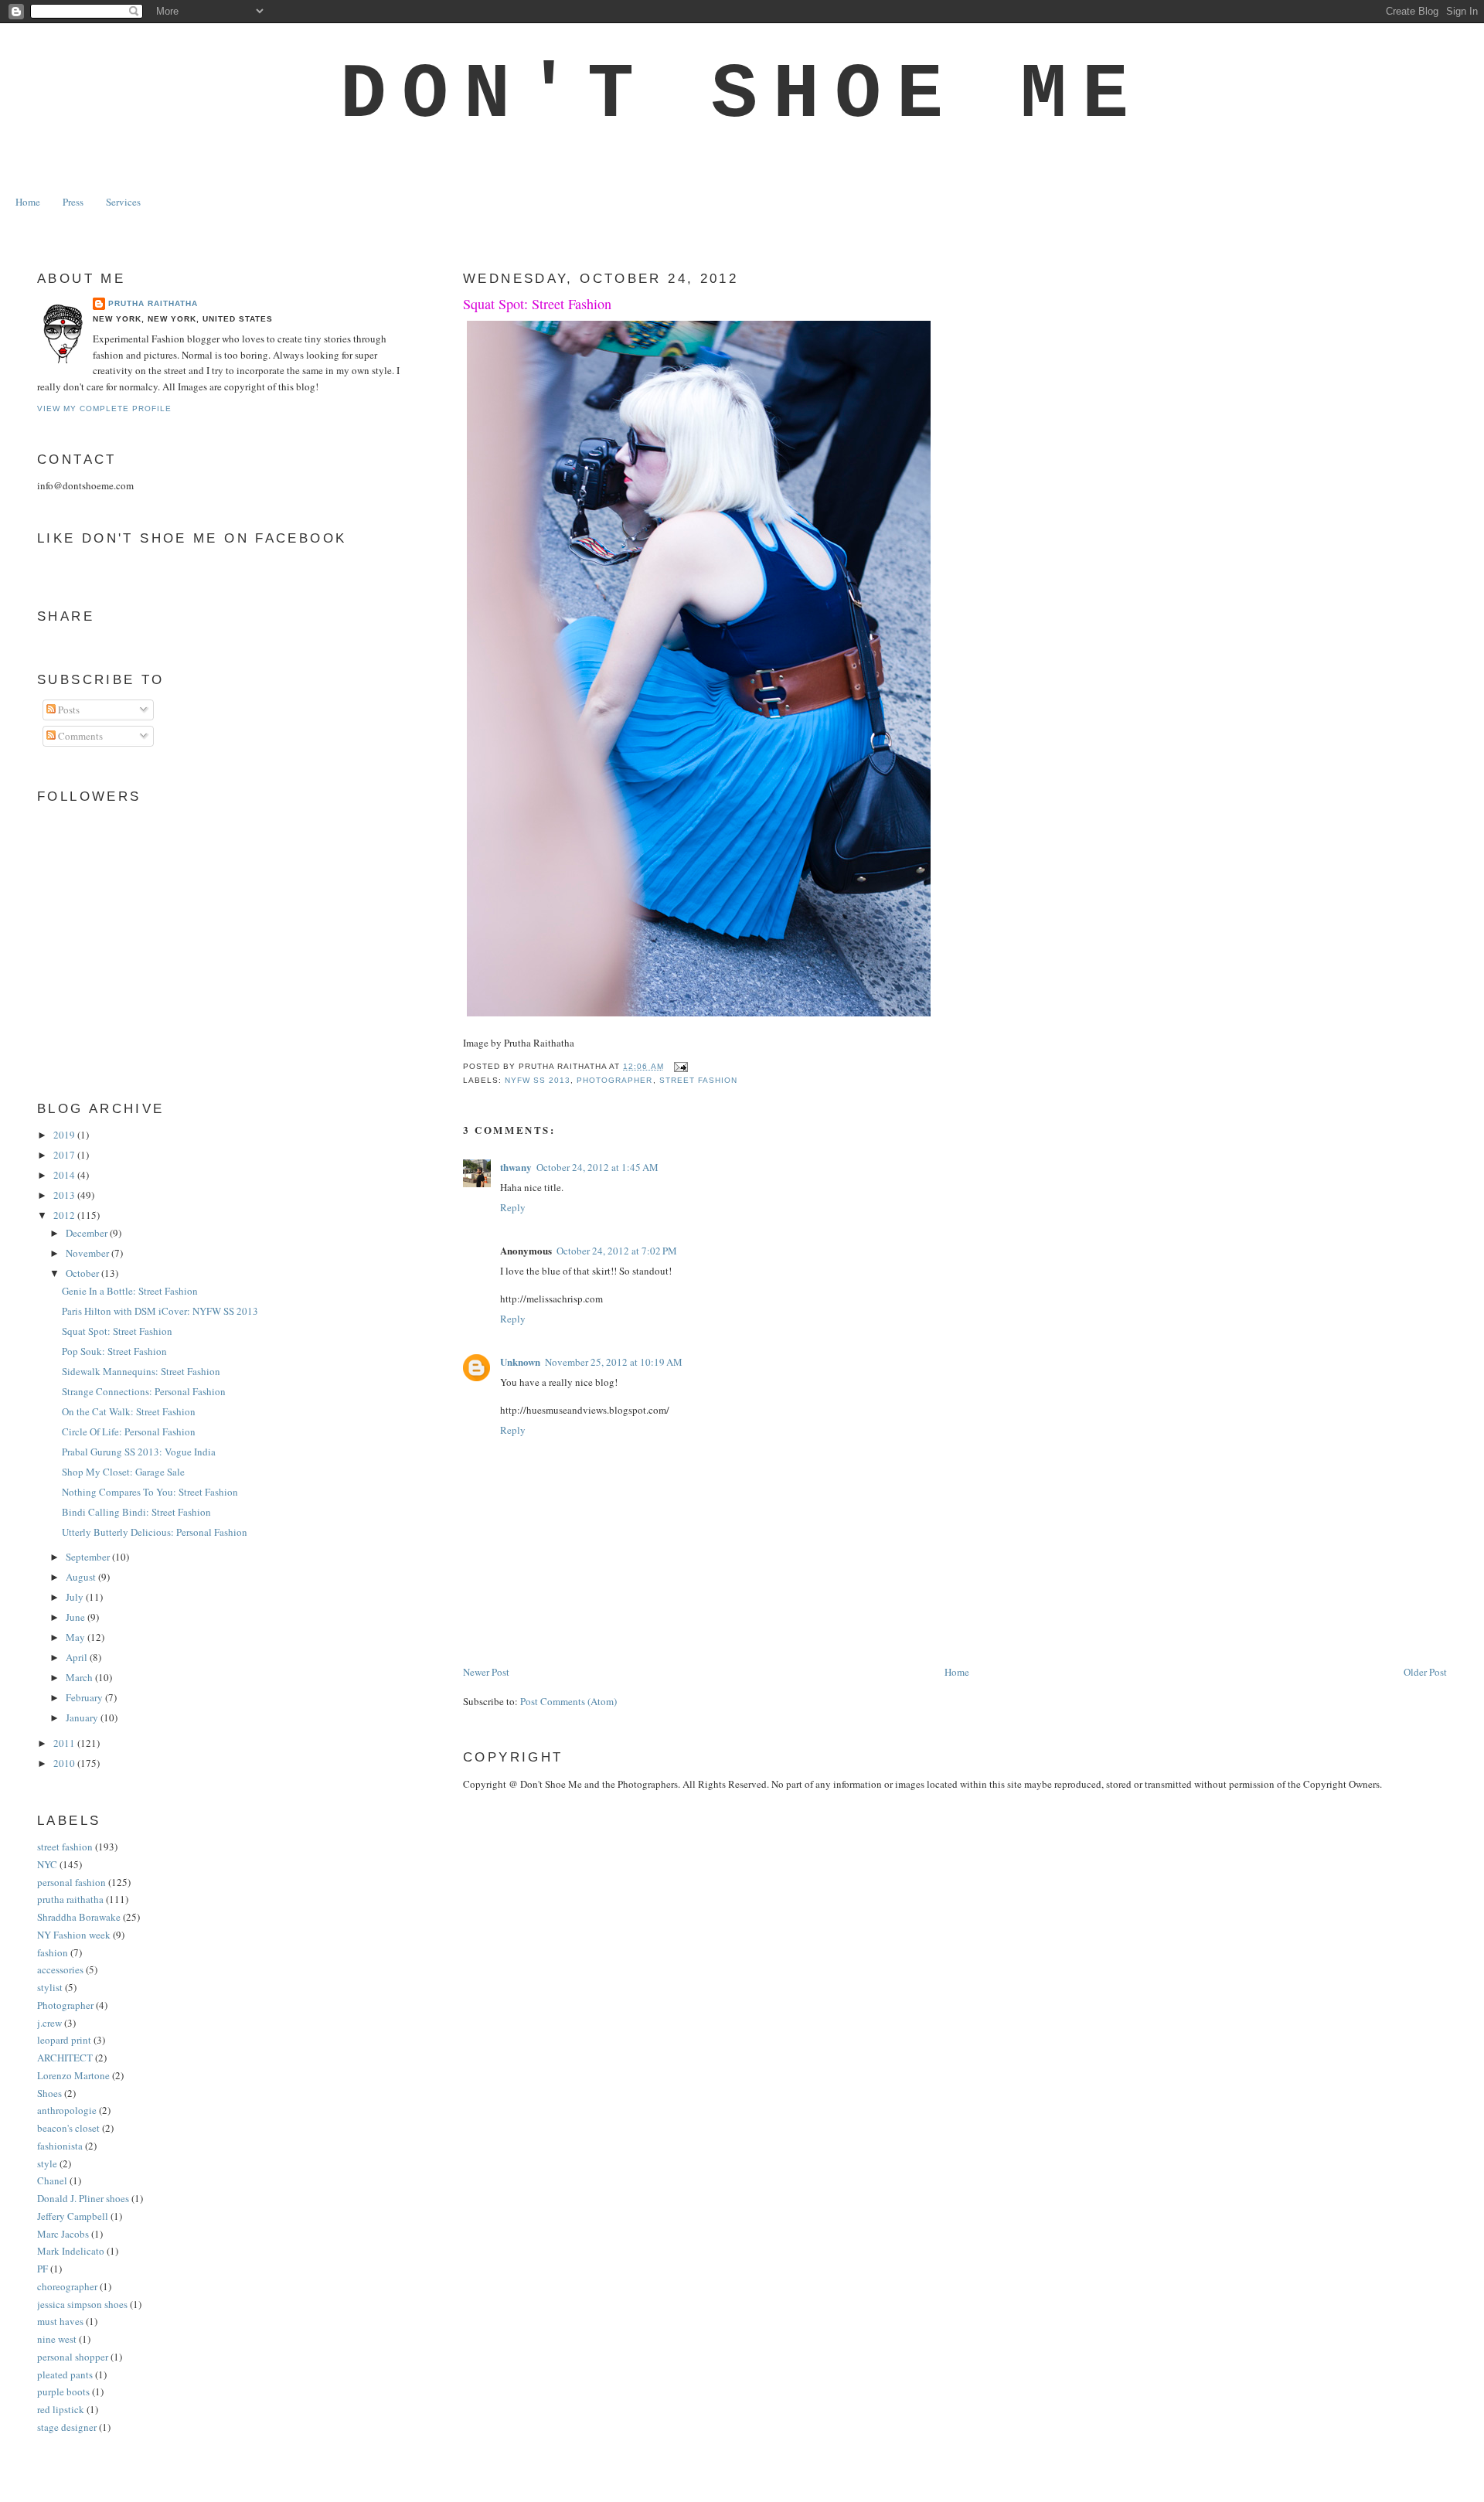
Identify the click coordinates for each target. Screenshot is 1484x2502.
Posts (68, 710)
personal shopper (73, 2357)
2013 (65, 1195)
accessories (60, 1969)
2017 (65, 1155)
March (80, 1677)
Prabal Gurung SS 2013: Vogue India (139, 1452)
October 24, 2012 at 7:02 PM (617, 1251)
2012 (65, 1215)
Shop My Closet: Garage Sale (123, 1472)
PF (43, 2269)
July (76, 1597)
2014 (65, 1175)
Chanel (52, 2180)
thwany (516, 1167)
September (89, 1557)
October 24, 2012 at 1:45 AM (597, 1167)
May (77, 1637)
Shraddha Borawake (79, 1917)
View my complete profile (104, 408)
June (77, 1617)
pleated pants (65, 2374)
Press (73, 202)
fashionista (60, 2146)
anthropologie (67, 2110)
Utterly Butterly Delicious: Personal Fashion (155, 1532)
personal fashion (71, 1882)
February (85, 1697)
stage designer (67, 2427)
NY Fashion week (74, 1935)
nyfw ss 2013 (538, 1080)
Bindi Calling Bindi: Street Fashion (136, 1512)
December (88, 1233)
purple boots (63, 2391)
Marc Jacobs (63, 2234)
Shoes (49, 2093)
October (83, 1273)
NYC (47, 1864)
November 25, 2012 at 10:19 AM (614, 1362)
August (82, 1577)
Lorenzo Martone (73, 2075)
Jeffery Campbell (73, 2216)
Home (28, 202)
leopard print (64, 2040)
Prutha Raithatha (153, 303)
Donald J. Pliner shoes (83, 2198)
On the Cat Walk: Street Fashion (129, 1411)
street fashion (698, 1080)
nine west (57, 2339)
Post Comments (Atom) (568, 1701)
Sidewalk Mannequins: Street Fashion (141, 1371)
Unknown (520, 1362)
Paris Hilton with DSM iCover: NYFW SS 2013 (160, 1311)
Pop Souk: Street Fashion (114, 1351)
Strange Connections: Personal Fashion (144, 1391)
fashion (53, 1952)
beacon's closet (68, 2128)
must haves (60, 2321)
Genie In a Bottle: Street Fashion (130, 1291)
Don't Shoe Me (742, 95)
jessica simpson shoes (82, 2304)
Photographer (614, 1080)
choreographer (67, 2286)
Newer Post (486, 1672)
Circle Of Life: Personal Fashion (129, 1431)
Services (123, 202)
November (88, 1253)
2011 (65, 1743)
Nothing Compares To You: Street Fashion (150, 1492)
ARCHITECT (65, 2058)
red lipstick (61, 2409)
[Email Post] (679, 1066)
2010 (65, 1763)
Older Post (1425, 1672)
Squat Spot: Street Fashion (537, 304)
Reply (513, 1207)
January (83, 1717)
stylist (50, 1987)
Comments (79, 736)
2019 (65, 1135)
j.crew (49, 2023)
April (78, 1657)
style (47, 2163)
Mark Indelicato (71, 2251)
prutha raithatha (70, 1899)
